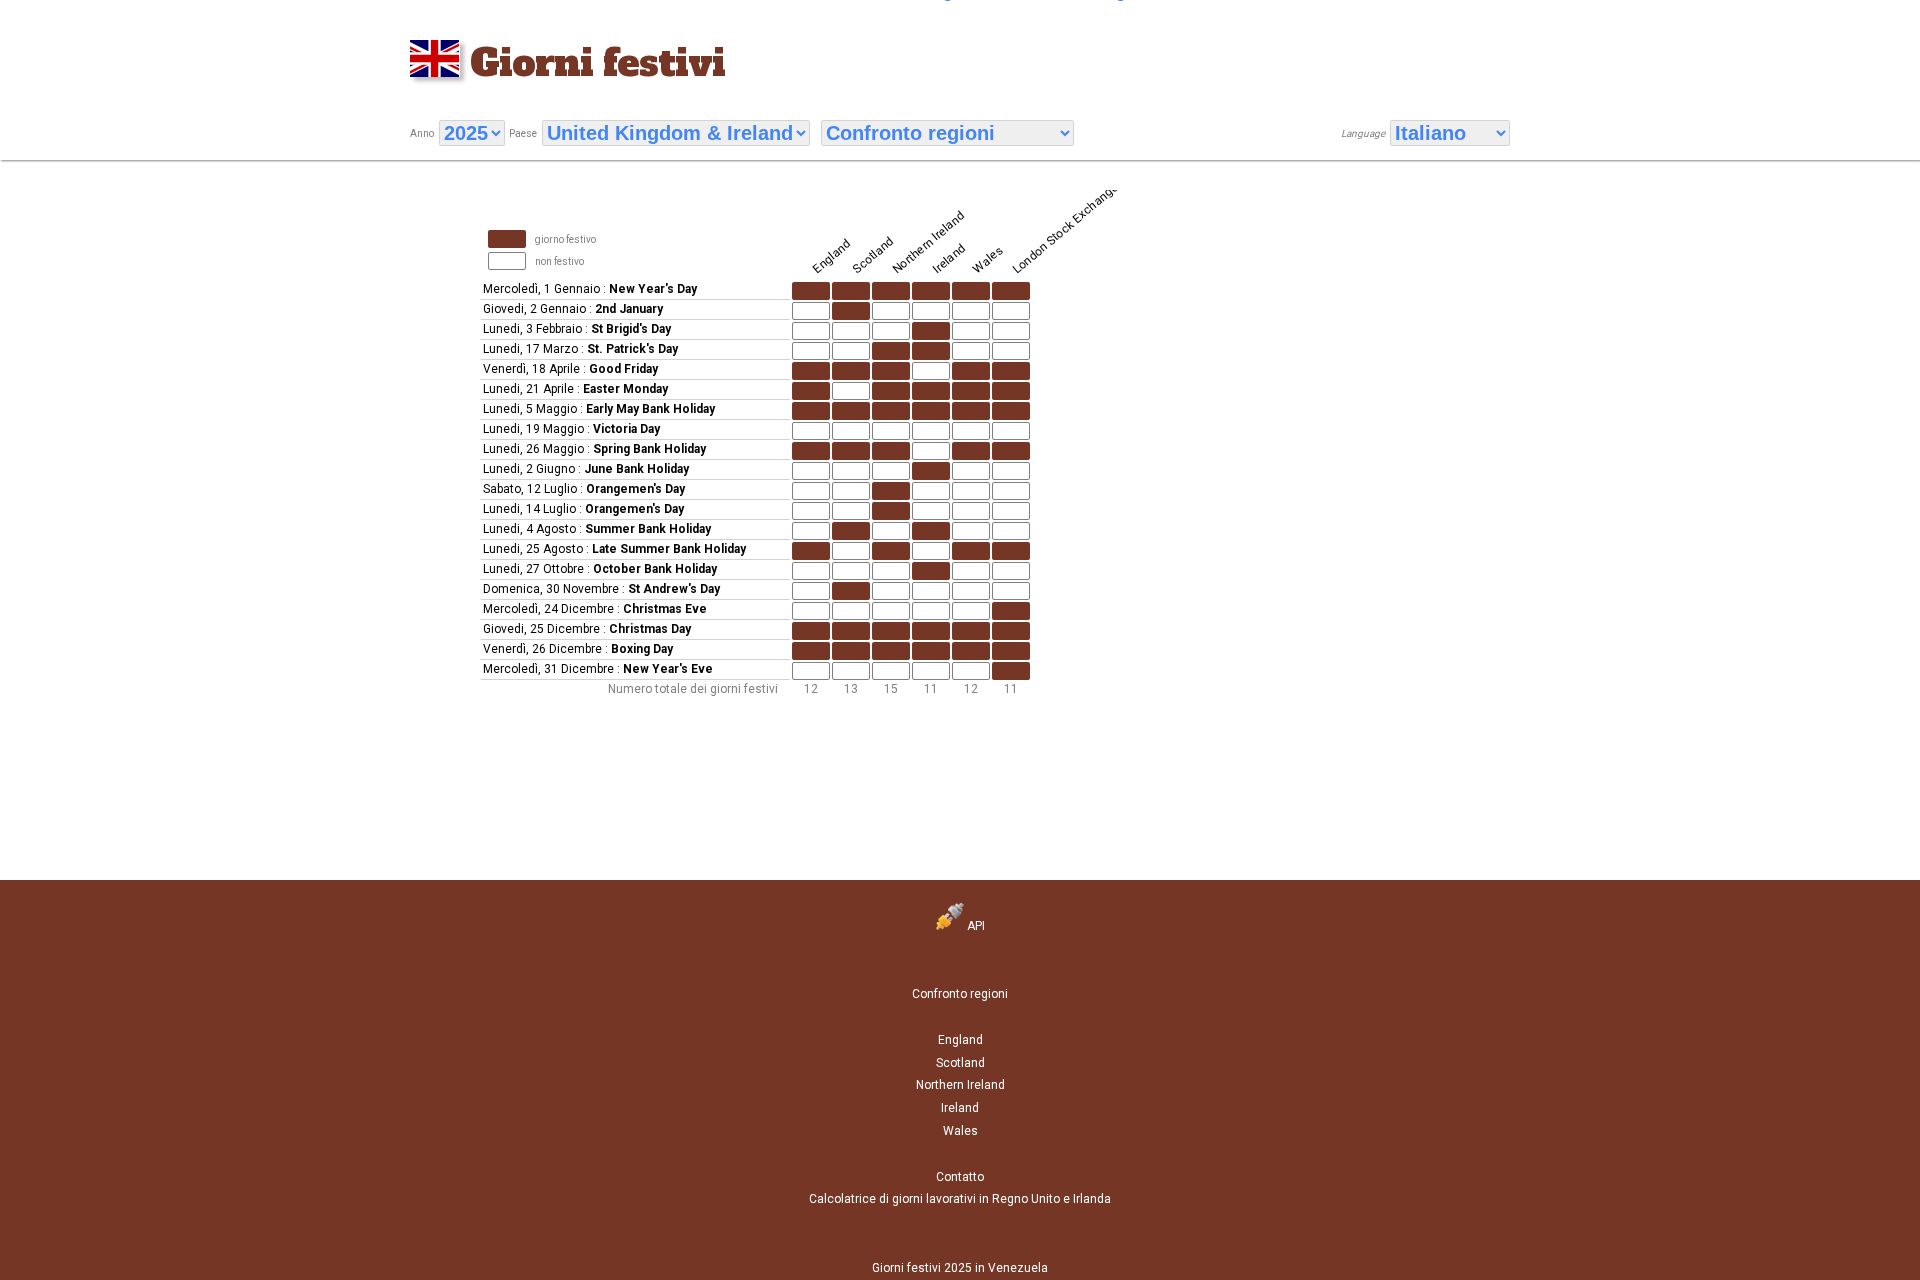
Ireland (960, 1108)
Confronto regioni (960, 994)
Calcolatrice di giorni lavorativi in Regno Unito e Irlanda (960, 1199)
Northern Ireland (960, 1085)
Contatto (960, 1177)
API (974, 926)
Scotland (960, 1063)
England (960, 1040)
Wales (960, 1131)
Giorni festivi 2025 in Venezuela (960, 1268)
